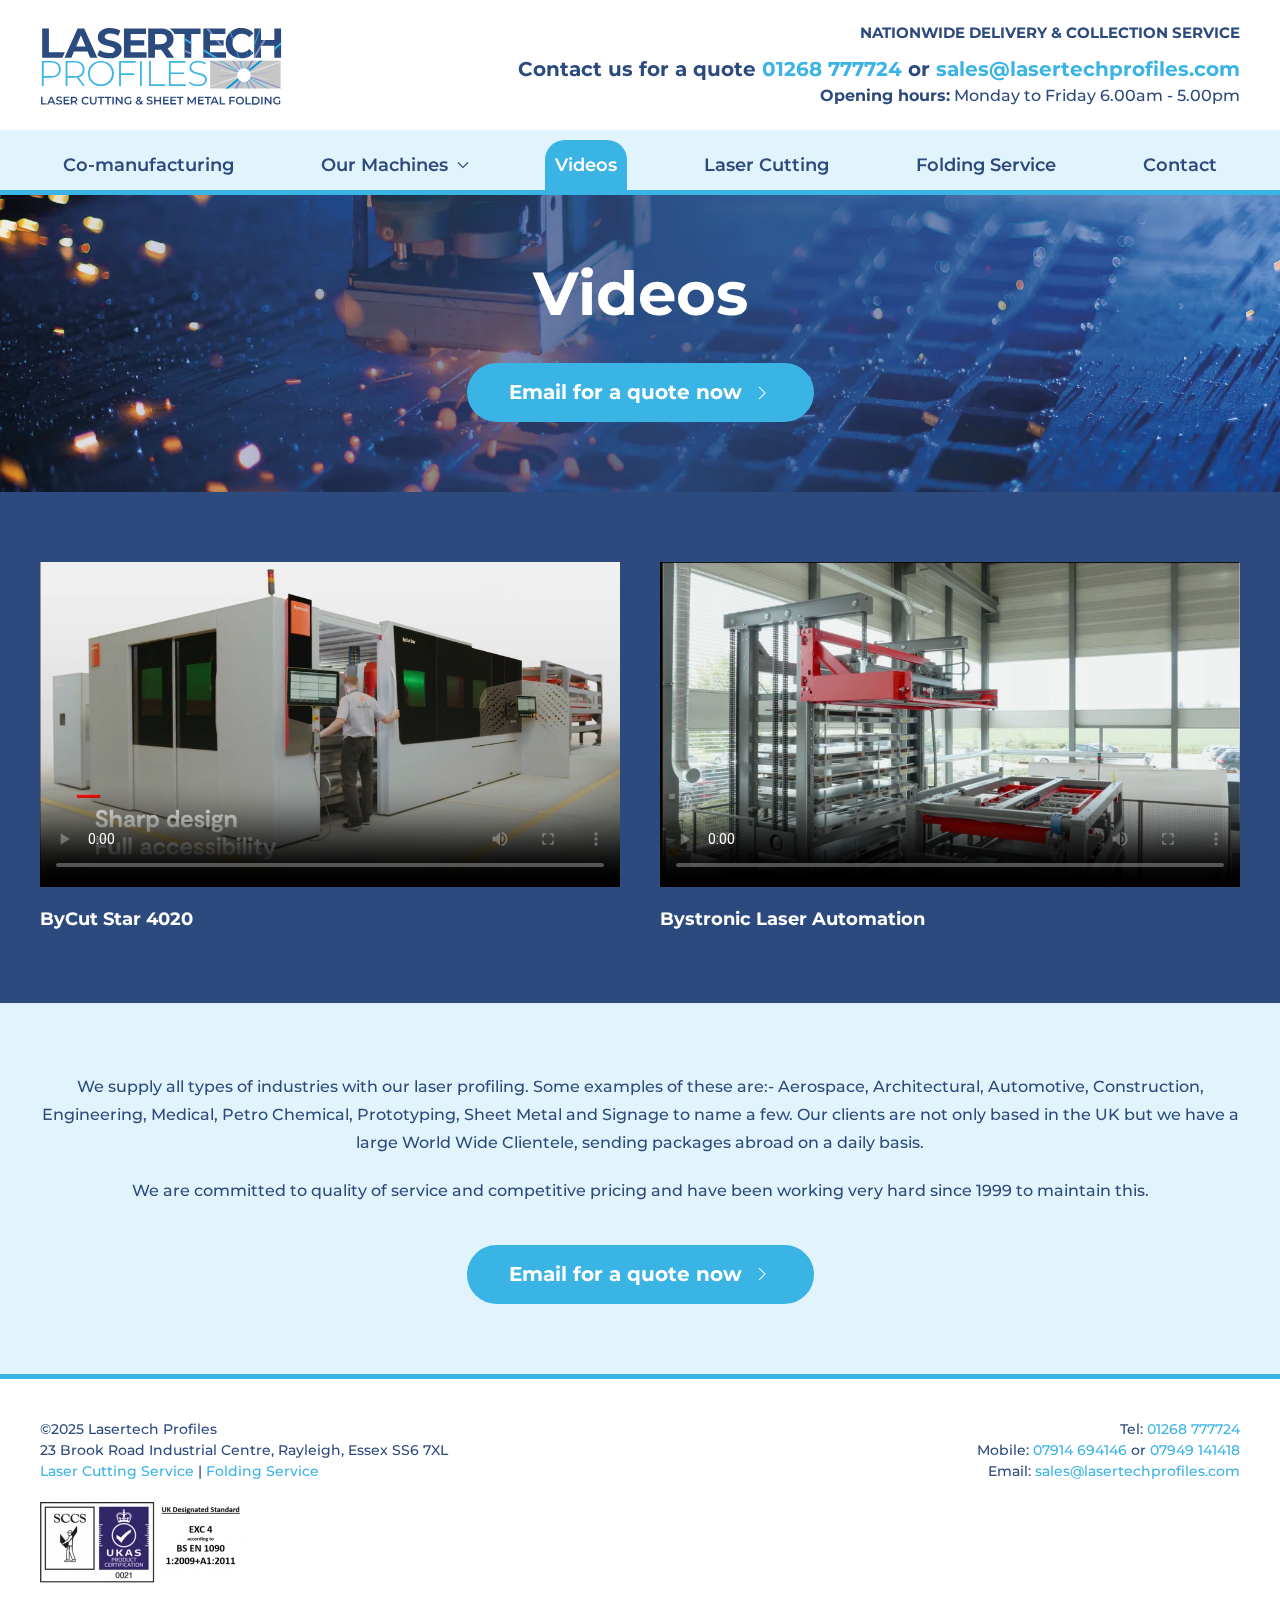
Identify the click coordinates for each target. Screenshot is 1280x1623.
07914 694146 (1080, 1450)
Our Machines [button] (384, 165)
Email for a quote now (625, 392)
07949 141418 (1195, 1450)
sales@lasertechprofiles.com (1088, 69)
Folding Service (986, 165)
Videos (586, 165)
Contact (1180, 165)
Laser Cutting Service (117, 1471)
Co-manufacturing (148, 165)
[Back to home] (165, 65)
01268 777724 (832, 69)
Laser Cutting (766, 165)
